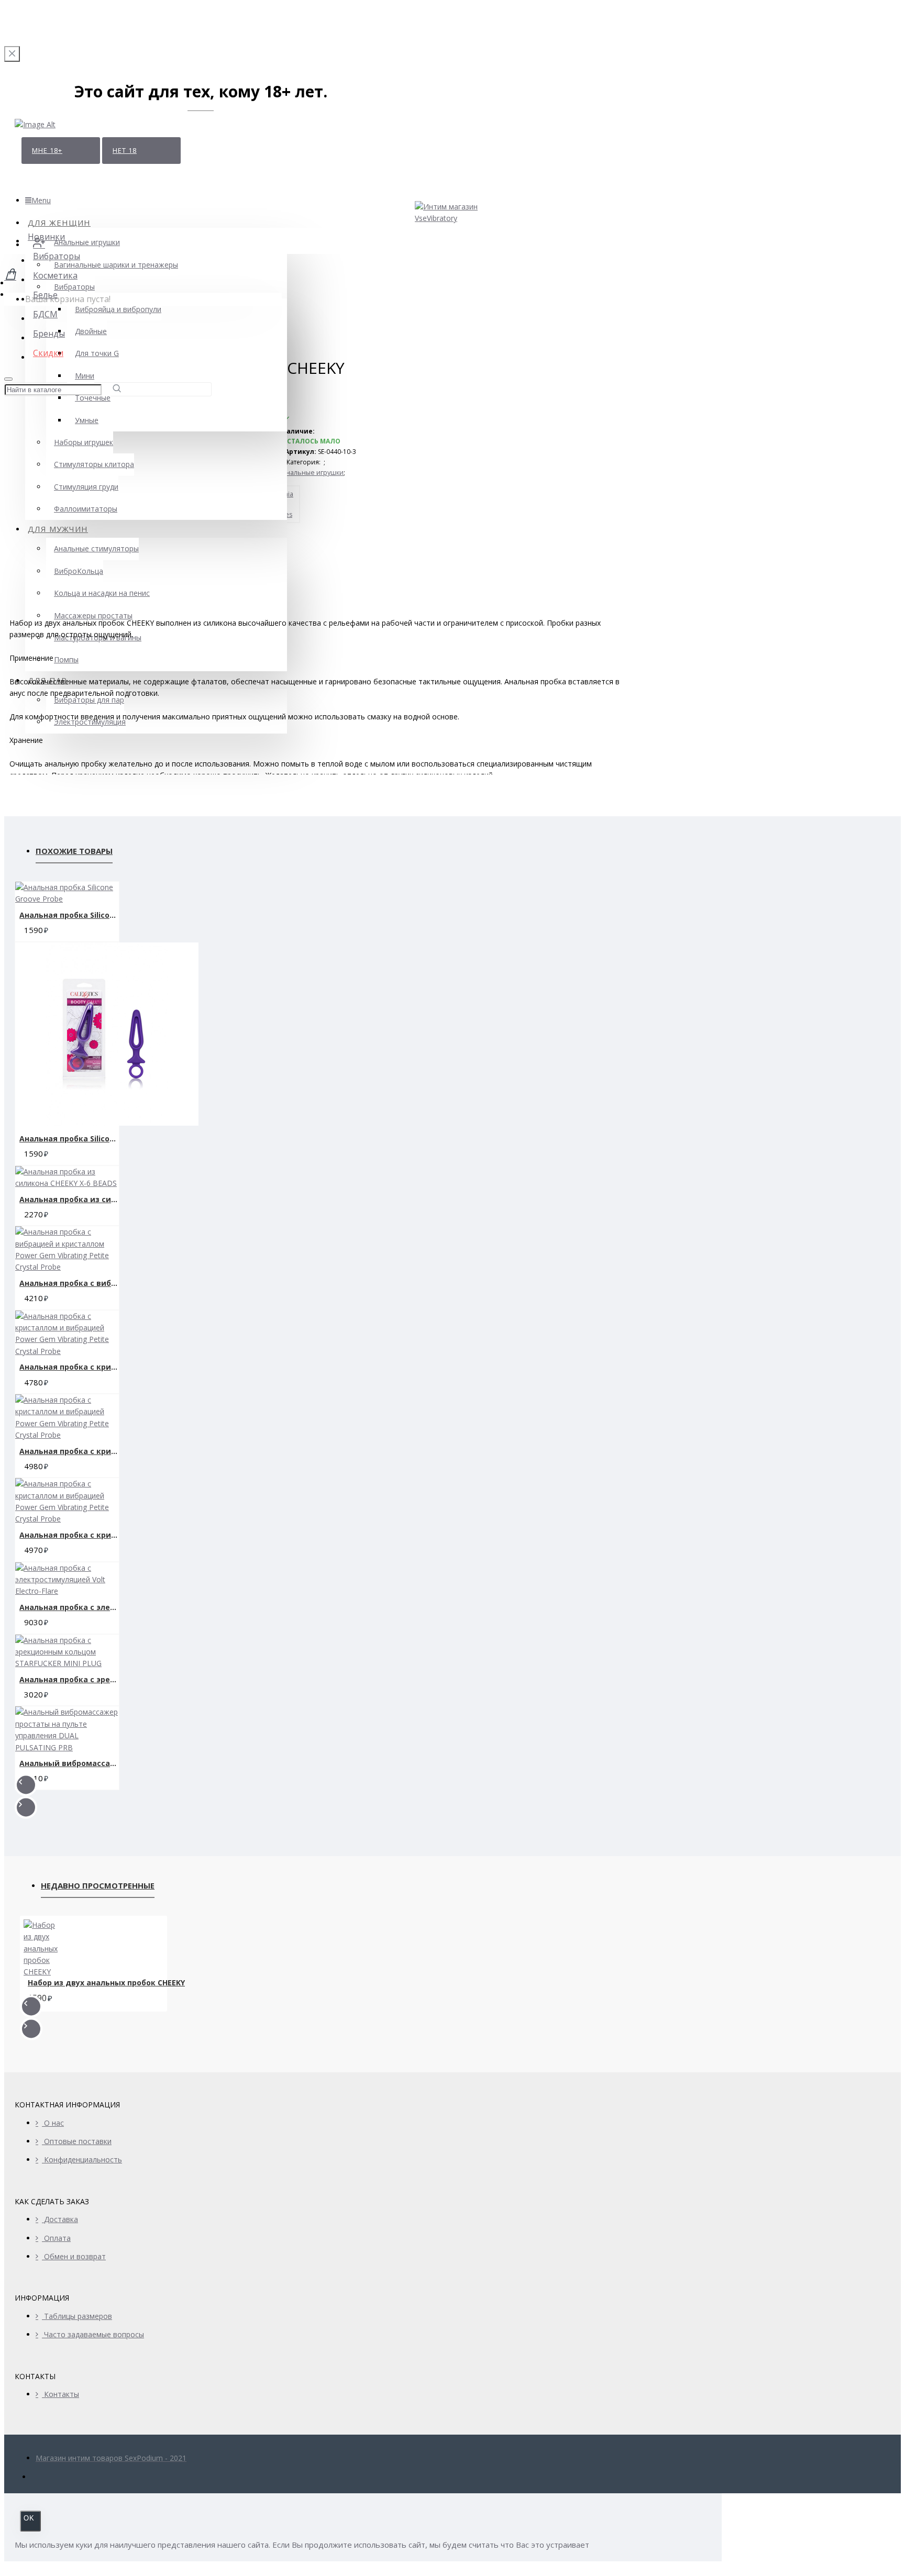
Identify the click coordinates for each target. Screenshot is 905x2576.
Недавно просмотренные (98, 1885)
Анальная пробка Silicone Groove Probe (69, 915)
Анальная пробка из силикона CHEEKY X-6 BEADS (69, 1199)
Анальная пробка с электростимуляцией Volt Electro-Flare (69, 1607)
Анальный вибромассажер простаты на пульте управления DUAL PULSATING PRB (69, 1763)
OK (29, 2518)
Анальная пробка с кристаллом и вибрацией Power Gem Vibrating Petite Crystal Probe (69, 1367)
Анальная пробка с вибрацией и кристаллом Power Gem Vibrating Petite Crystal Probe (69, 1283)
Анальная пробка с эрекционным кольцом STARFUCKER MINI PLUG (69, 1679)
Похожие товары (74, 851)
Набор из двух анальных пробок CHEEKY (106, 1983)
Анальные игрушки (313, 473)
